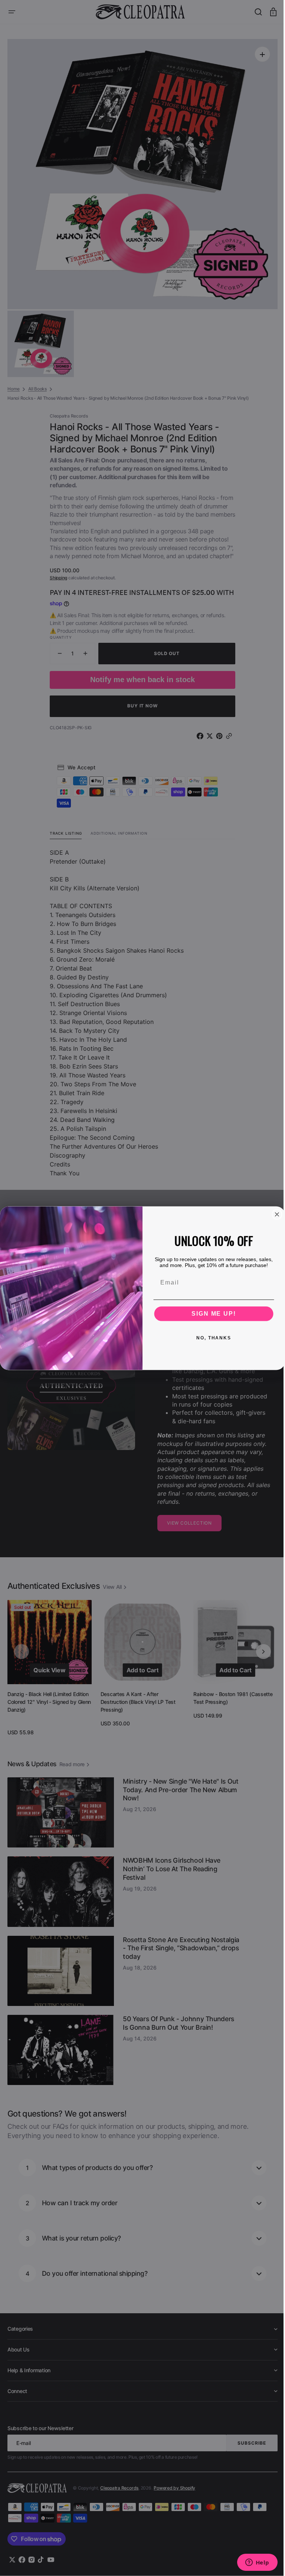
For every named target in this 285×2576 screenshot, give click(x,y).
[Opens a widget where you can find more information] (252, 2563)
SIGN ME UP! (211, 1313)
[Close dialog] (274, 1214)
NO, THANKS (211, 1338)
